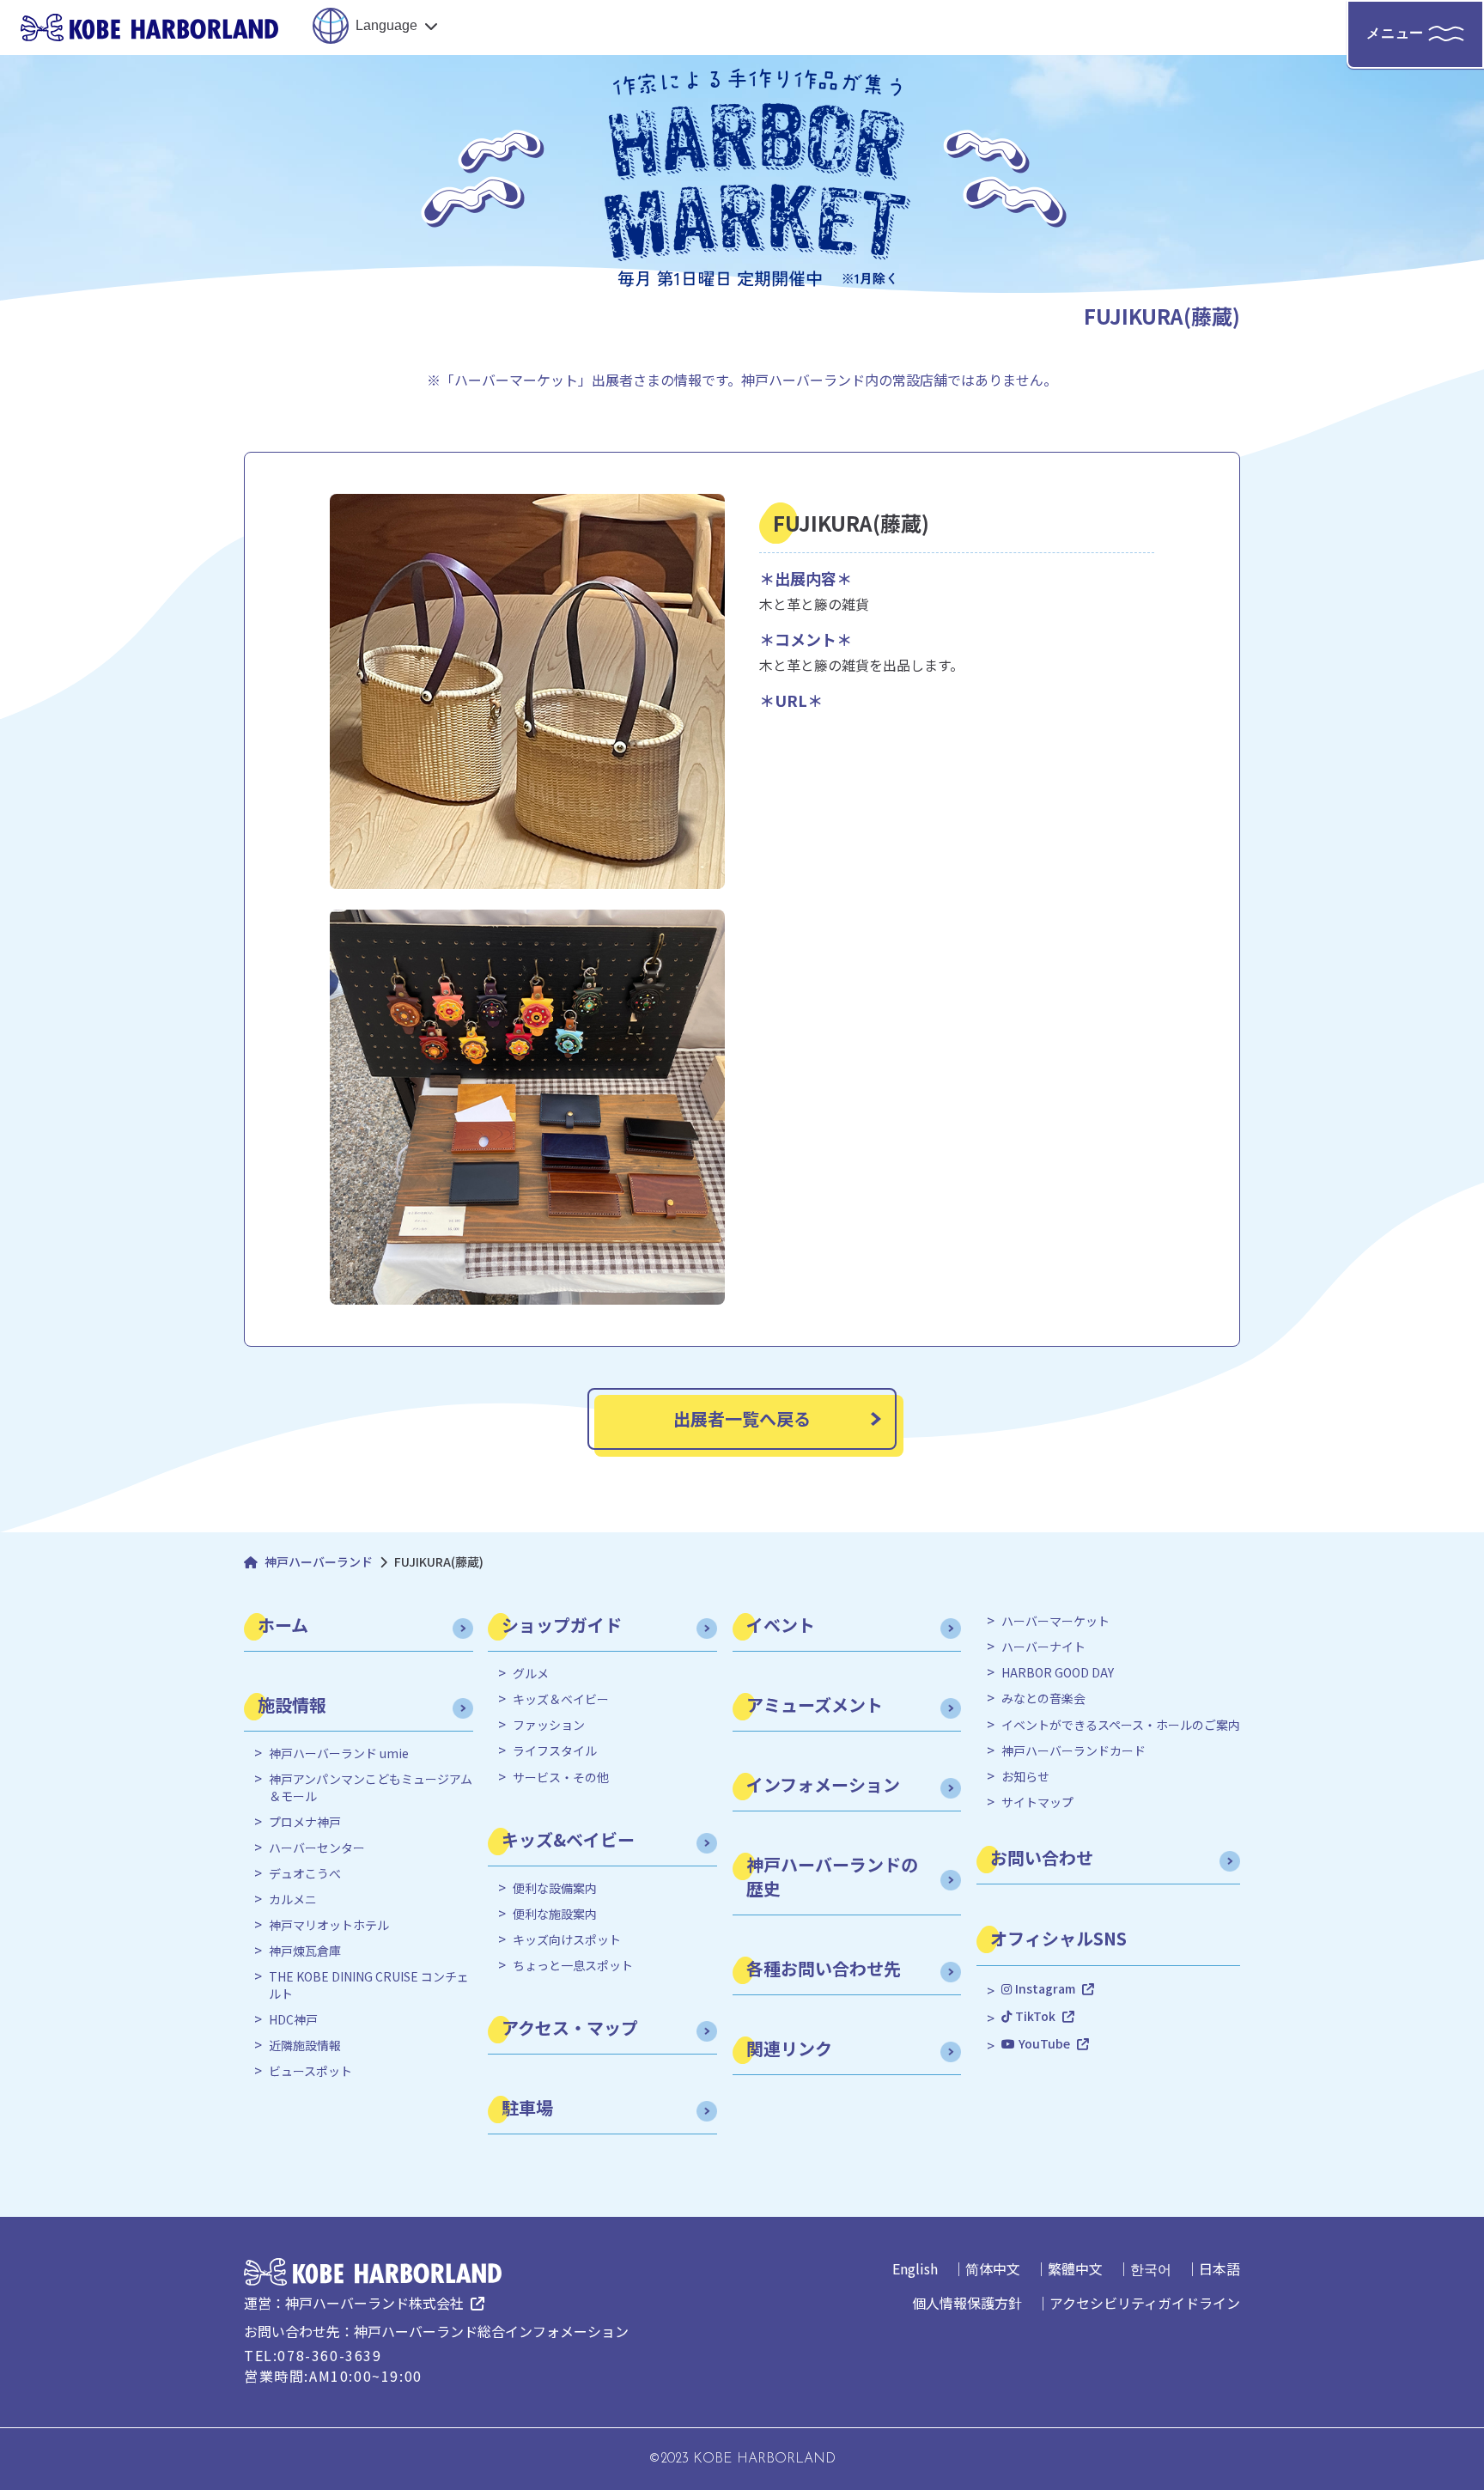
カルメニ (293, 1899)
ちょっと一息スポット (573, 1966)
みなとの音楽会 (1043, 1699)
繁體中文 (1075, 2268)
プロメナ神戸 (305, 1822)
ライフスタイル (555, 1751)
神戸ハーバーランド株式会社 (374, 2303)
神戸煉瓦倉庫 (305, 1951)
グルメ (531, 1674)
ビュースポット (310, 2071)
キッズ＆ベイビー (561, 1699)
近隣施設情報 (305, 2046)
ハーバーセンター (317, 1848)
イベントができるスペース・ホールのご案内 (1121, 1725)
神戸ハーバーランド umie (339, 1753)
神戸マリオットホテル (329, 1925)
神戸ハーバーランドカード (1073, 1751)
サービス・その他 (561, 1778)
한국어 (1151, 2268)
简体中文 (993, 2268)
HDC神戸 (293, 2020)
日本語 (1219, 2268)
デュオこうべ (305, 1874)
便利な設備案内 (555, 1888)
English (915, 2268)
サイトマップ (1037, 1802)
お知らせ (1025, 1777)
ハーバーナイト (1043, 1647)
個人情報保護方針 (967, 2303)
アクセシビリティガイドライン (1145, 2303)
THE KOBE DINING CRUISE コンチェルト (369, 1985)
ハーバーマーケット (1055, 1621)
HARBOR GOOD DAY (1058, 1673)
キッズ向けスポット (567, 1940)
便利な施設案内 (555, 1914)
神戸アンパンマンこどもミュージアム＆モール (371, 1788)
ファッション (549, 1725)
